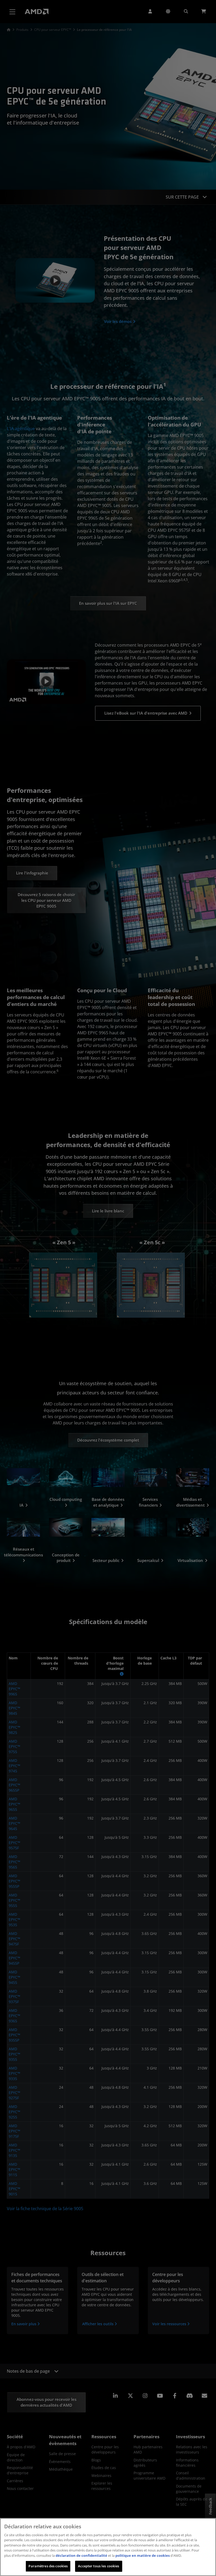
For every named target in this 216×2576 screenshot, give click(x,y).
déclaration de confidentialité (81, 2555)
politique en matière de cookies (143, 2555)
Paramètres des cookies (48, 2566)
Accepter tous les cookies (99, 2566)
